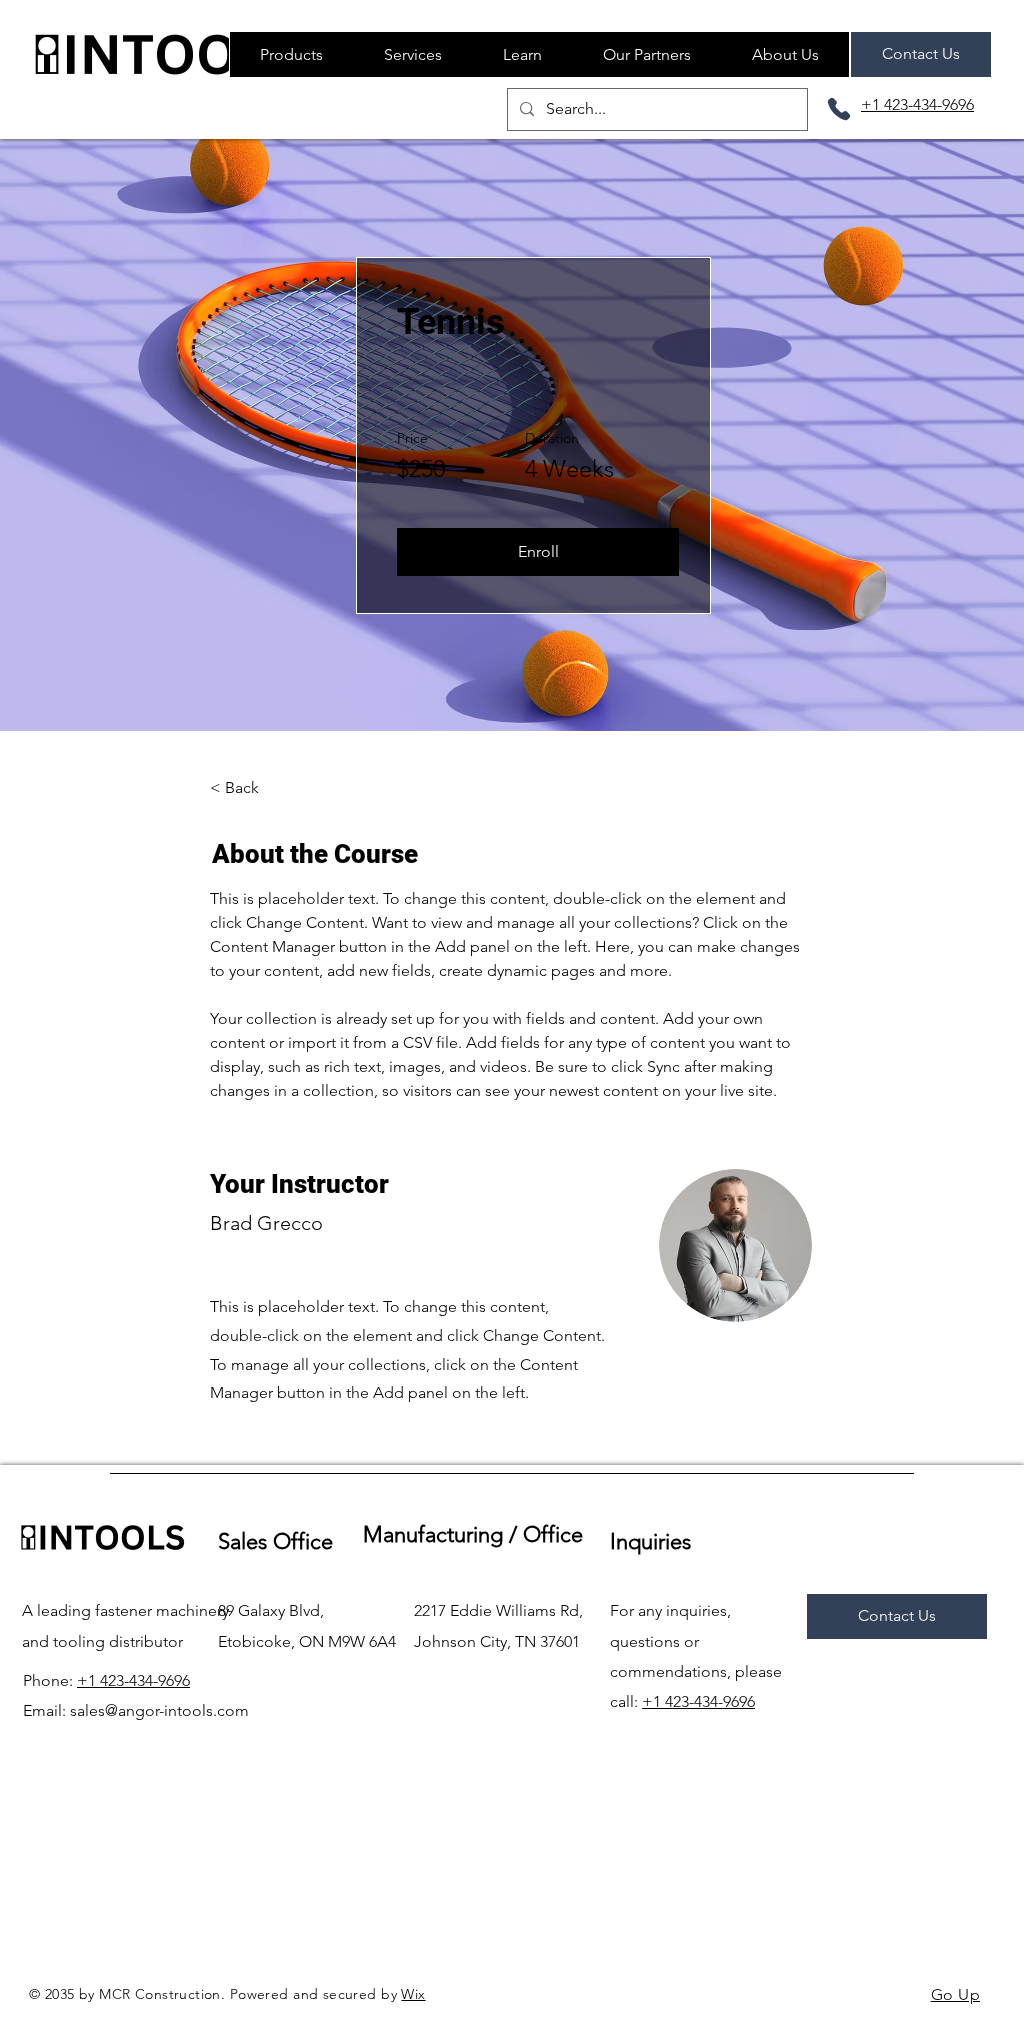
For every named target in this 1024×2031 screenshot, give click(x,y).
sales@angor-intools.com (159, 1710)
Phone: (50, 1680)
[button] (522, 54)
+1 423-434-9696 (133, 1680)
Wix (413, 1994)
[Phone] (839, 108)
